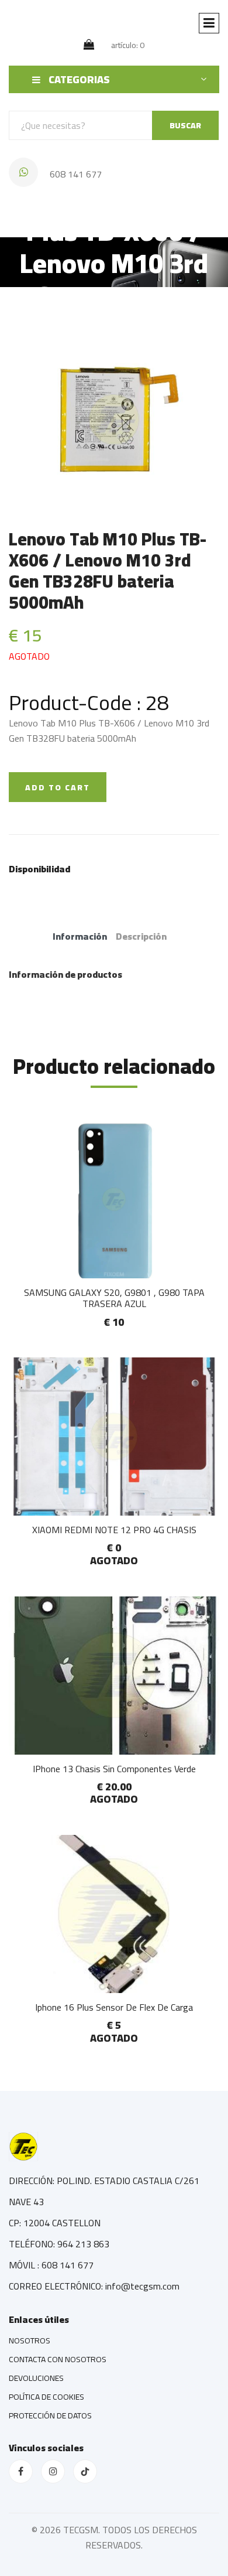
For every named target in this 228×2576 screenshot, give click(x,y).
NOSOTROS (30, 2340)
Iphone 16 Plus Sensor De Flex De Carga (114, 2007)
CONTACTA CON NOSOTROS (58, 2359)
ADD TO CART (58, 787)
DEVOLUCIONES (36, 2378)
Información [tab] (80, 936)
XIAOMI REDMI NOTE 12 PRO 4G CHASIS (114, 1530)
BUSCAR (185, 125)
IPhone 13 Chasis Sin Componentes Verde (114, 1769)
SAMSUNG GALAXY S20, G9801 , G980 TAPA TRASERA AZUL (114, 1298)
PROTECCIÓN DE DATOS (50, 2415)
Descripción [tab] (141, 936)
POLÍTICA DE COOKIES (46, 2397)
